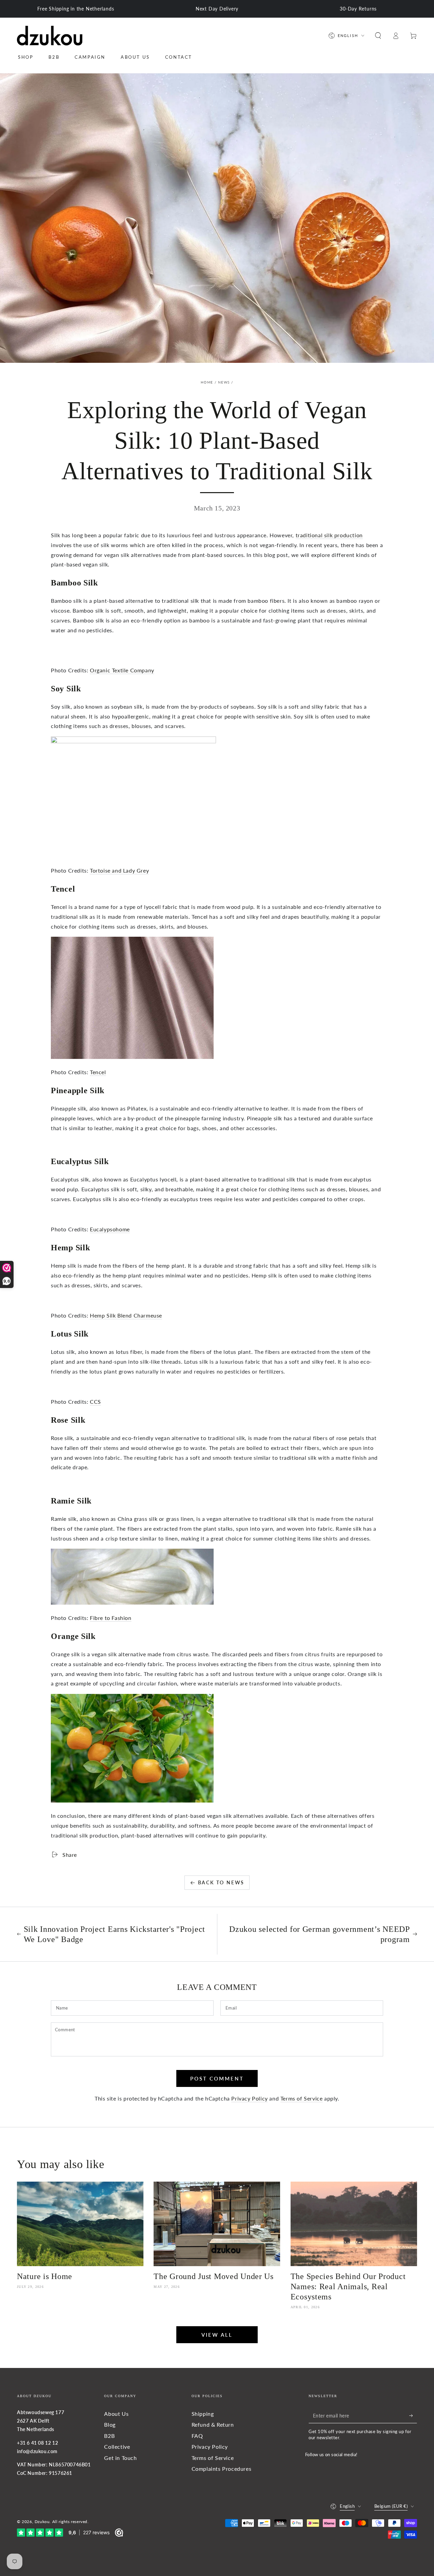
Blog (110, 2424)
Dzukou (42, 2522)
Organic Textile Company (122, 670)
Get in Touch (120, 2458)
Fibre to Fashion (111, 1618)
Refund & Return (213, 2424)
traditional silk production (329, 535)
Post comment (217, 2078)
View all (217, 2335)
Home (207, 382)
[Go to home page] (50, 36)
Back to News (221, 1882)
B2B (109, 2436)
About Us (116, 2414)
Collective (117, 2447)
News (224, 382)
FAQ (197, 2436)
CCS (95, 1402)
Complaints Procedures (222, 2469)
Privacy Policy (249, 2098)
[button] (378, 36)
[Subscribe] (413, 2415)
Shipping (203, 2414)
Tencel (98, 1072)
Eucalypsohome (110, 1229)
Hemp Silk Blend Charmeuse (126, 1315)
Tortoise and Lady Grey (119, 870)
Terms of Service (302, 2098)
